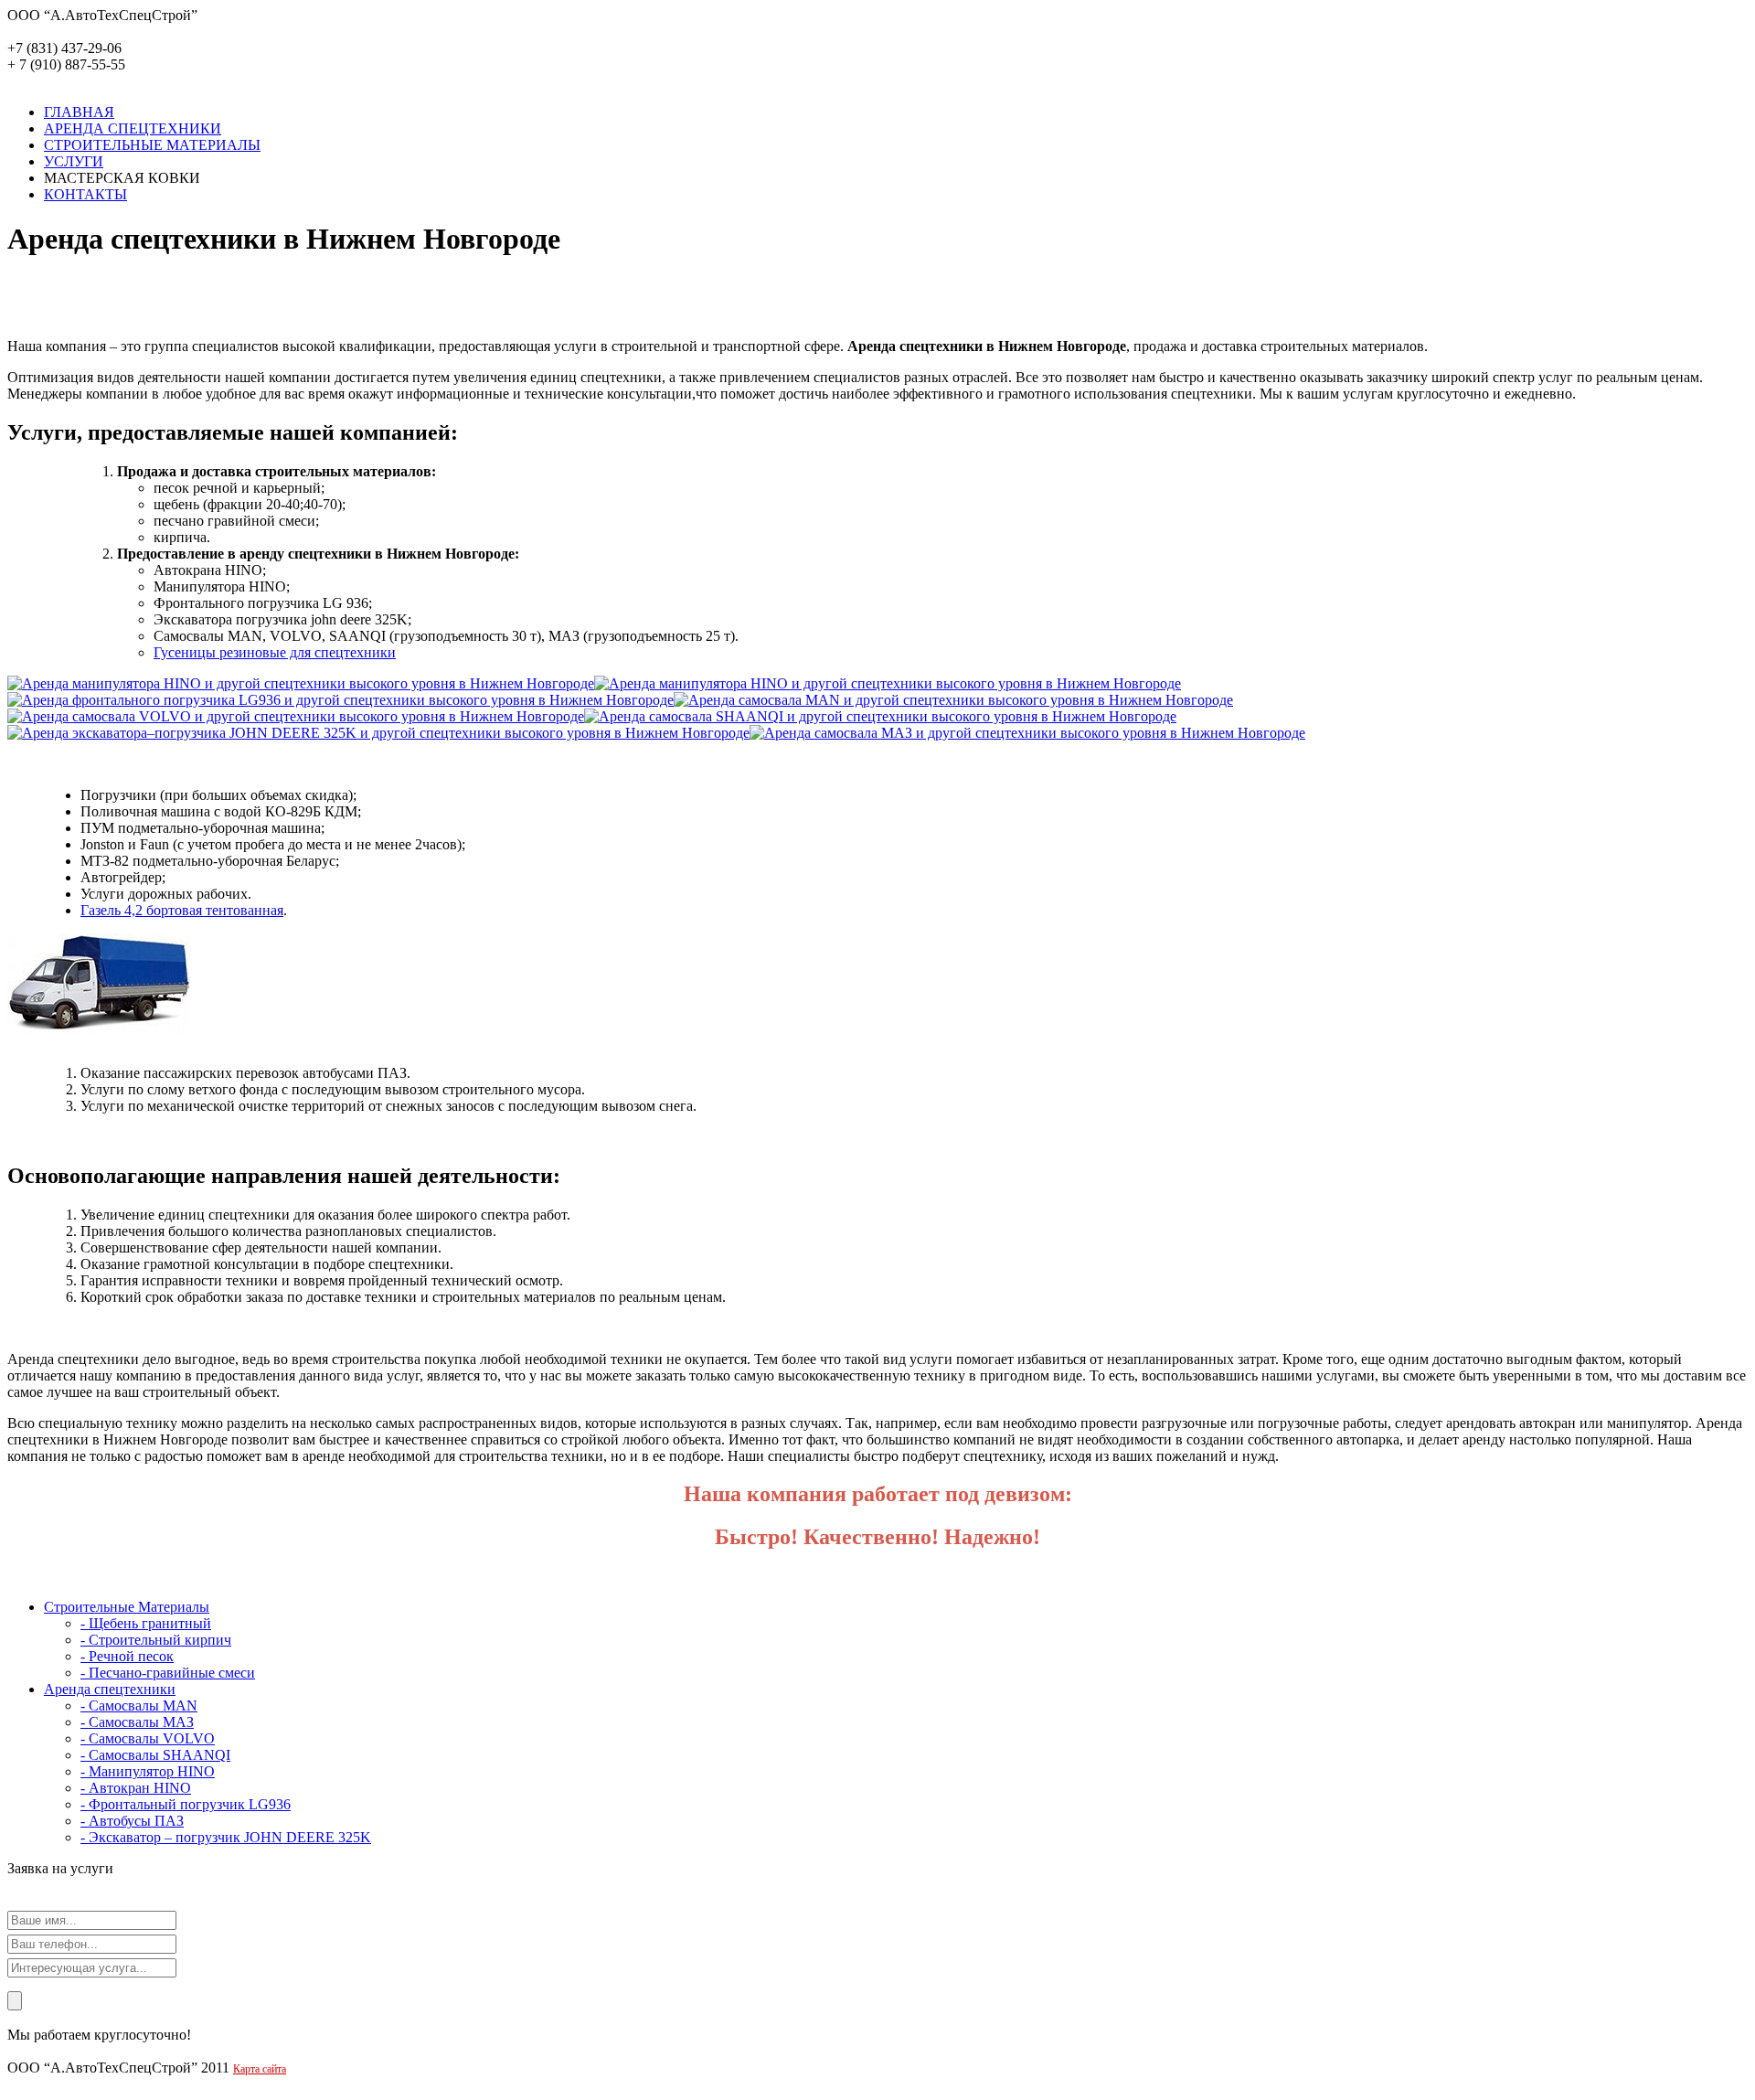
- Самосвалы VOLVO (148, 1738)
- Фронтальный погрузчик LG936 (186, 1804)
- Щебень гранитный (146, 1623)
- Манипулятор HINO (148, 1771)
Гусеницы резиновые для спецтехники (275, 652)
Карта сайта (260, 2069)
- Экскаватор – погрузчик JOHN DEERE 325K (226, 1837)
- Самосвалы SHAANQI (155, 1755)
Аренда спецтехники (110, 1689)
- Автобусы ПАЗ (132, 1821)
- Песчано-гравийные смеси (168, 1673)
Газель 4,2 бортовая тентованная (182, 910)
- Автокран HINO (136, 1788)
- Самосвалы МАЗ (137, 1722)
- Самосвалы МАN (139, 1706)
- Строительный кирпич (156, 1640)
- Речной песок (127, 1656)
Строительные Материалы (127, 1607)
